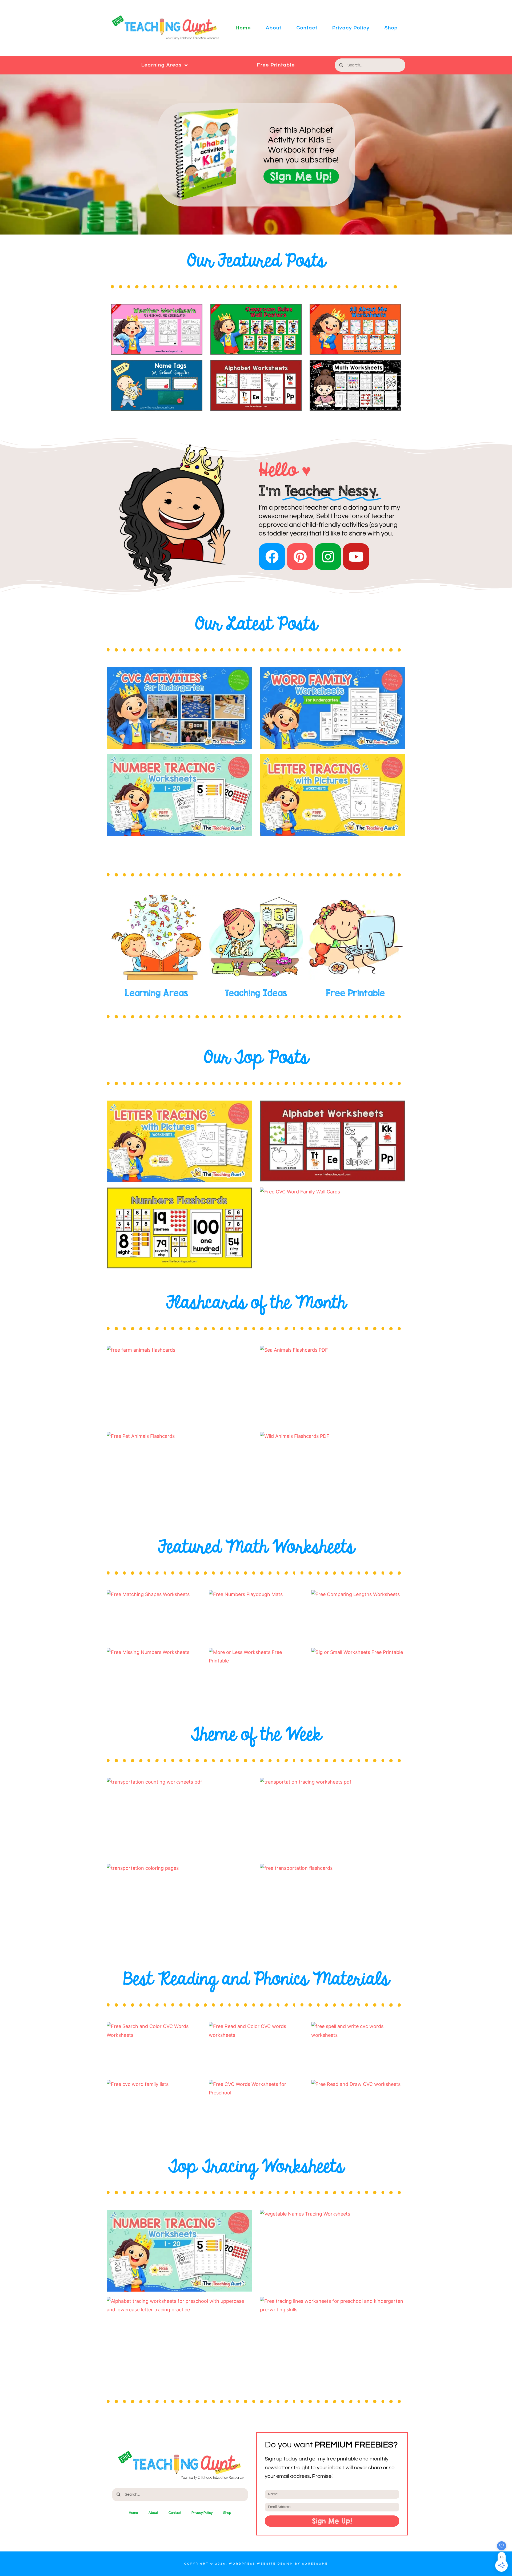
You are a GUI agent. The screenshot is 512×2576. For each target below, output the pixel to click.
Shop (391, 28)
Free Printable (276, 65)
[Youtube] (356, 557)
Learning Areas (162, 65)
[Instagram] (328, 557)
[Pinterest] (300, 557)
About (274, 28)
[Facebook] (272, 557)
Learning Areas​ (157, 993)
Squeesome (315, 2564)
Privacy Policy (351, 28)
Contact (307, 28)
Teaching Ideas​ (256, 993)
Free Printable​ (355, 993)
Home (243, 28)
